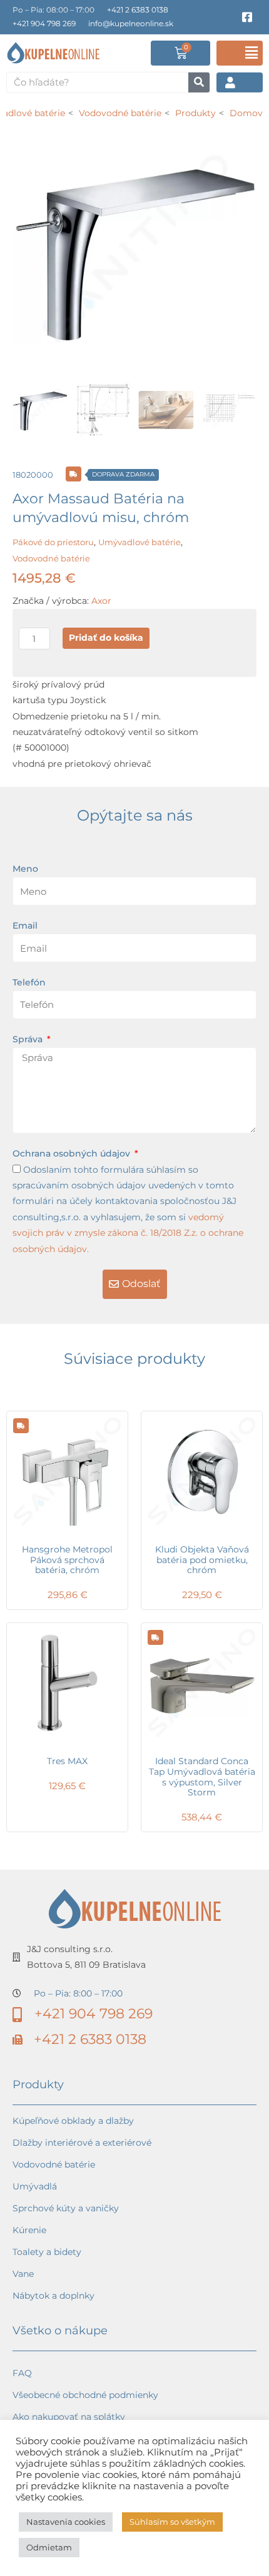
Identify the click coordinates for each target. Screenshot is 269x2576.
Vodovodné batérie (51, 558)
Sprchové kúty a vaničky (66, 2208)
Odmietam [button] (49, 2547)
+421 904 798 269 (44, 23)
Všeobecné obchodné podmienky (85, 2395)
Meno (25, 869)
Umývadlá (35, 2186)
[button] (240, 53)
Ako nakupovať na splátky (69, 2417)
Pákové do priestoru (53, 542)
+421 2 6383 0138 (138, 10)
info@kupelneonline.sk (131, 23)
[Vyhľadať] (199, 82)
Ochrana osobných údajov (73, 1153)
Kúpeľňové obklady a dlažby (73, 2121)
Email (25, 925)
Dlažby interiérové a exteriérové (82, 2143)
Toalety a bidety (47, 2252)
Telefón (29, 982)
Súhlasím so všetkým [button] (172, 2522)
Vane (23, 2274)
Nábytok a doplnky (53, 2296)
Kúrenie (29, 2230)
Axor (101, 601)
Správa (29, 1039)
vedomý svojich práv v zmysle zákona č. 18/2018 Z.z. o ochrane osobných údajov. (128, 1233)
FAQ (22, 2373)
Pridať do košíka (106, 638)
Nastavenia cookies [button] (66, 2522)
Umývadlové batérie (140, 542)
